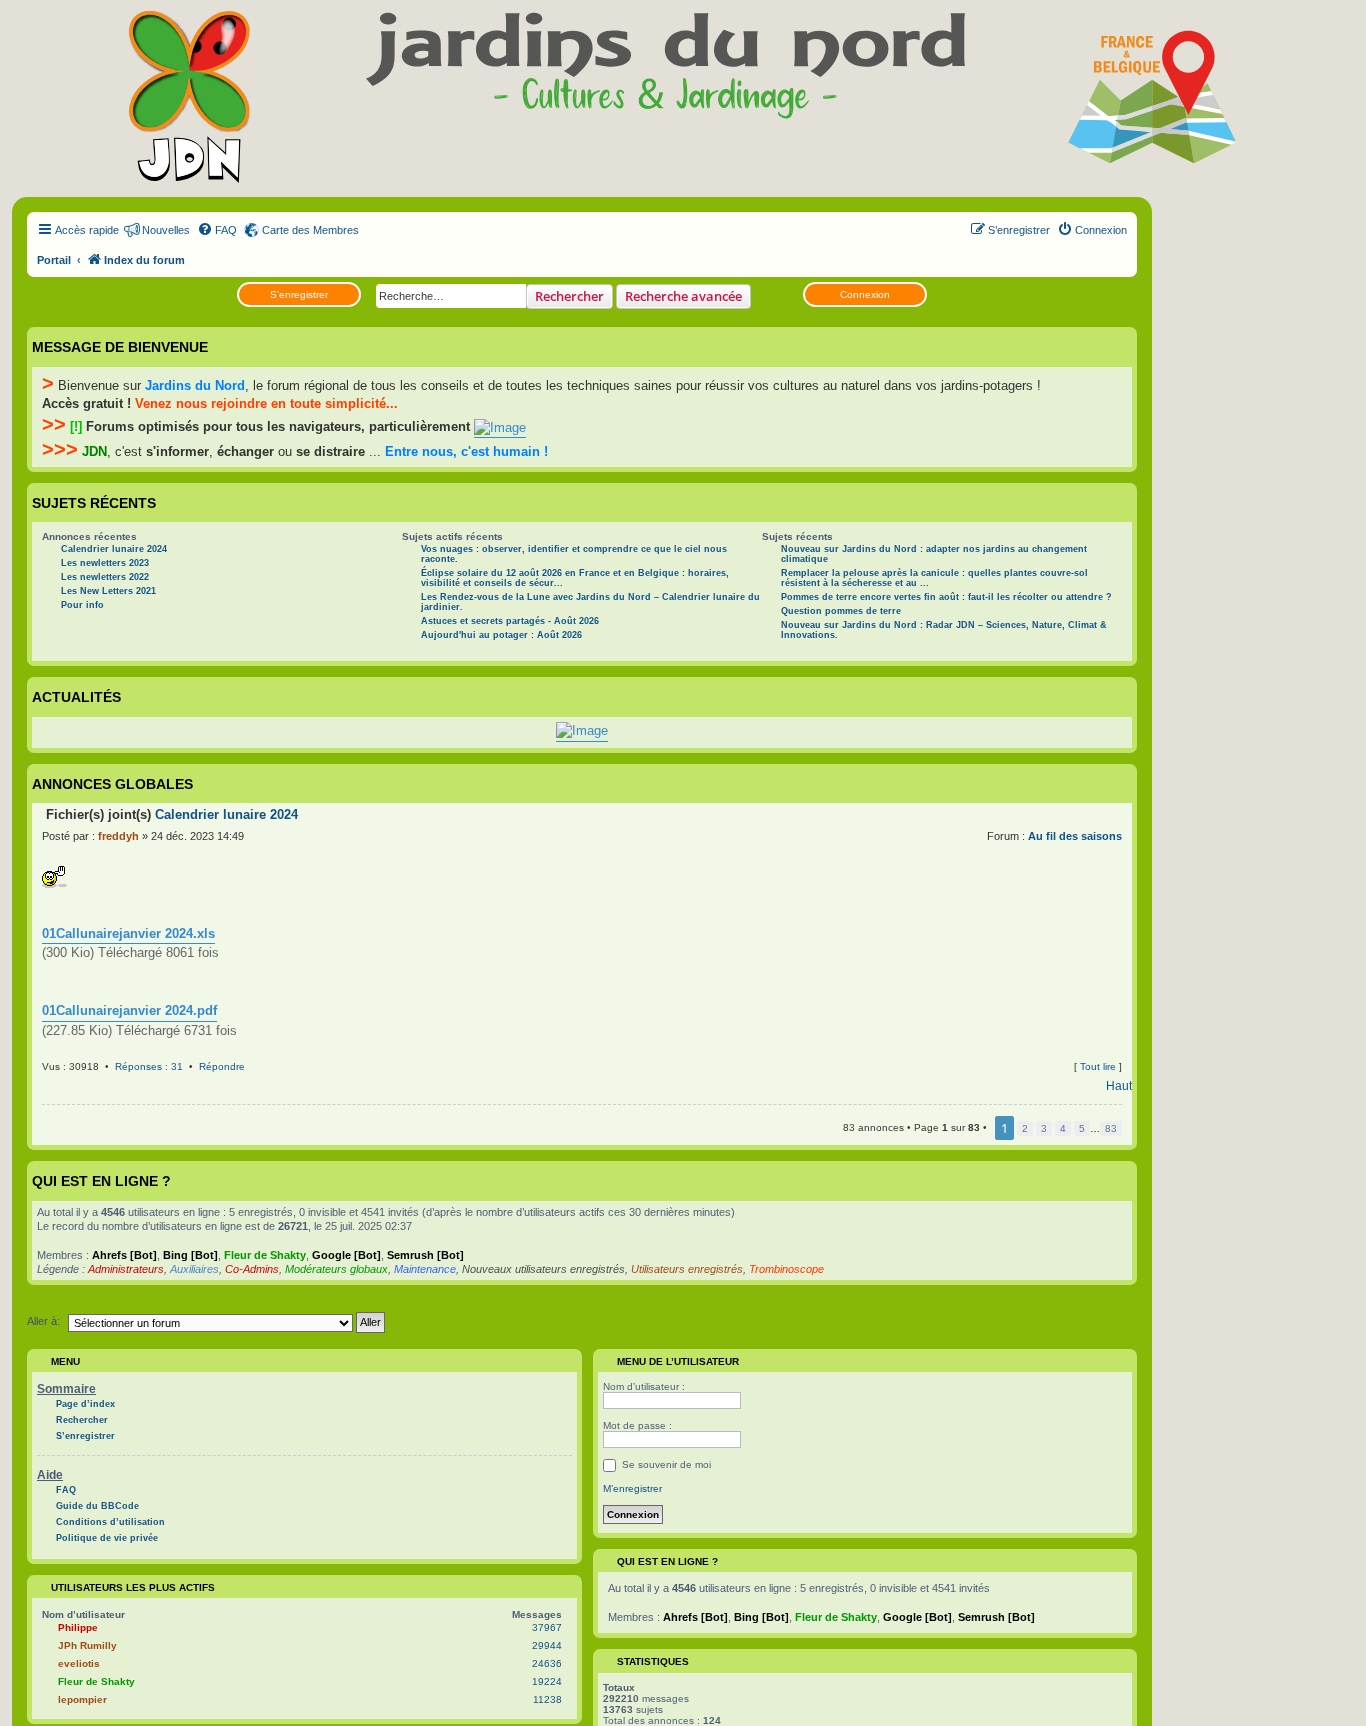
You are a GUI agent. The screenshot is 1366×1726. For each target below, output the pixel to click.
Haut (1119, 1086)
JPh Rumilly (87, 1645)
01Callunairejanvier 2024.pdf (129, 1010)
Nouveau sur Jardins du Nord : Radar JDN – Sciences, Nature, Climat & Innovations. (944, 630)
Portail (54, 260)
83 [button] (1111, 1128)
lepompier (82, 1699)
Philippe (78, 1627)
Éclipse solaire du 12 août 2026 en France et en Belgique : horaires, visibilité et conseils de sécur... (575, 578)
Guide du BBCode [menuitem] (97, 1506)
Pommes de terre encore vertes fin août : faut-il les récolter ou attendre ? (946, 597)
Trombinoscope (786, 1269)
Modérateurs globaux (336, 1269)
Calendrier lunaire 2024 (114, 549)
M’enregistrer (632, 1488)
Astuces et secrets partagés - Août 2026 (510, 621)
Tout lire (1098, 1066)
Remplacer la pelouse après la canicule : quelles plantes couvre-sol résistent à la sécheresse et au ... (934, 578)
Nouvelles (166, 230)
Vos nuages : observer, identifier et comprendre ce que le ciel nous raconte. (574, 554)
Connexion (865, 294)
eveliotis (79, 1663)
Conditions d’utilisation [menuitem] (110, 1522)
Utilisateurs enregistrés (687, 1269)
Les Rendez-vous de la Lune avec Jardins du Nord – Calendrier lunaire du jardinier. (590, 602)
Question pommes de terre (841, 611)
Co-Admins (252, 1269)
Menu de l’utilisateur (676, 1361)
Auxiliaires (194, 1269)
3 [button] (1044, 1128)
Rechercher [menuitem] (82, 1420)
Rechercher (569, 296)
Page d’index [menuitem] (85, 1404)
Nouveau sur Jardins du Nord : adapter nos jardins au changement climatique (934, 554)
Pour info (82, 605)
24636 (547, 1663)
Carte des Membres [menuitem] (310, 230)
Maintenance (425, 1269)
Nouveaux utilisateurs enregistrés (543, 1269)
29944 (547, 1645)
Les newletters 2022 (105, 577)
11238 (547, 1699)
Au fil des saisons (1075, 836)
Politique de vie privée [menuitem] (107, 1538)
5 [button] (1082, 1128)
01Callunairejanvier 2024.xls (128, 933)
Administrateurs (126, 1269)
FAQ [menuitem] (66, 1490)
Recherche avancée (683, 296)
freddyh (118, 836)
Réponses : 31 (149, 1066)
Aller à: (43, 1321)
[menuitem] (217, 230)
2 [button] (1025, 1128)
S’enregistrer (299, 294)
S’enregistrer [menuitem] (85, 1436)
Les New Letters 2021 (108, 591)
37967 (547, 1627)
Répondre (222, 1066)
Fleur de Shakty (265, 1255)
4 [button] (1063, 1128)
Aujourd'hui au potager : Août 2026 (501, 635)
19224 (547, 1681)
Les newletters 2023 (105, 563)
